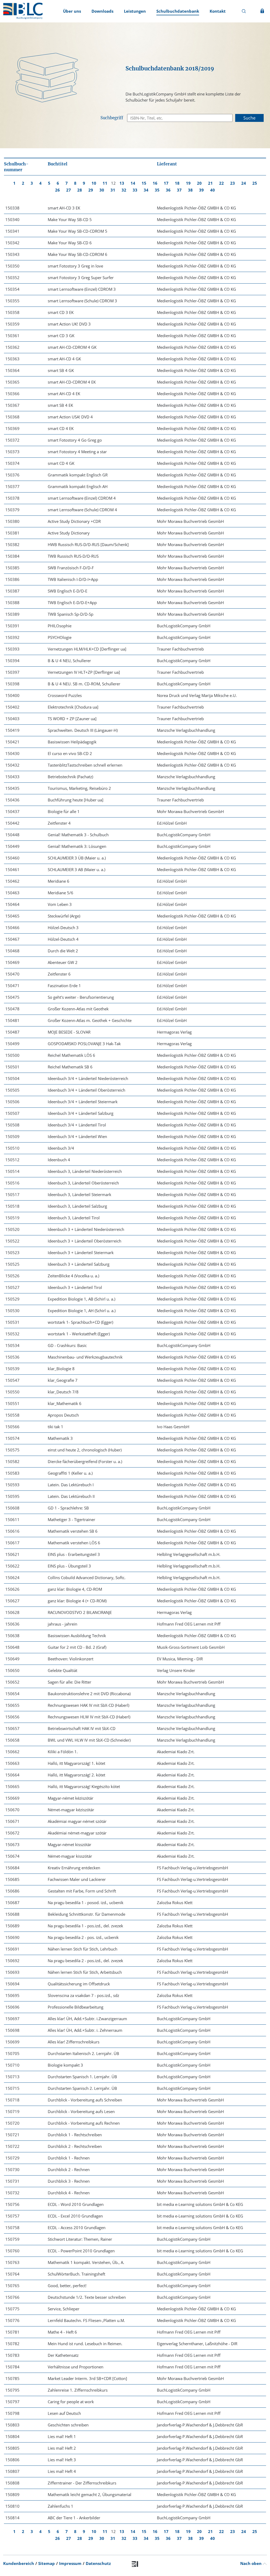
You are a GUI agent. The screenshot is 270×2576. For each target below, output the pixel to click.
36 (168, 190)
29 (91, 190)
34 (146, 190)
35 (157, 190)
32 (124, 190)
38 (190, 190)
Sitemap (47, 2563)
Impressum (70, 2563)
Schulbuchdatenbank (178, 11)
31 (113, 190)
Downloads (102, 11)
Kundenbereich (19, 2563)
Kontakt (218, 11)
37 (179, 190)
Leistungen (135, 11)
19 (188, 183)
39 (201, 190)
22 (221, 183)
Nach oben (251, 2563)
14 (133, 183)
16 (155, 183)
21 (210, 183)
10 (94, 183)
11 (105, 183)
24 (244, 183)
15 (144, 183)
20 (199, 183)
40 (213, 190)
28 (80, 190)
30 (102, 190)
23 (233, 183)
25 (255, 183)
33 (135, 190)
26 (57, 190)
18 (177, 183)
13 (122, 183)
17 (166, 183)
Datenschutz (98, 2563)
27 (69, 190)
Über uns (72, 11)
